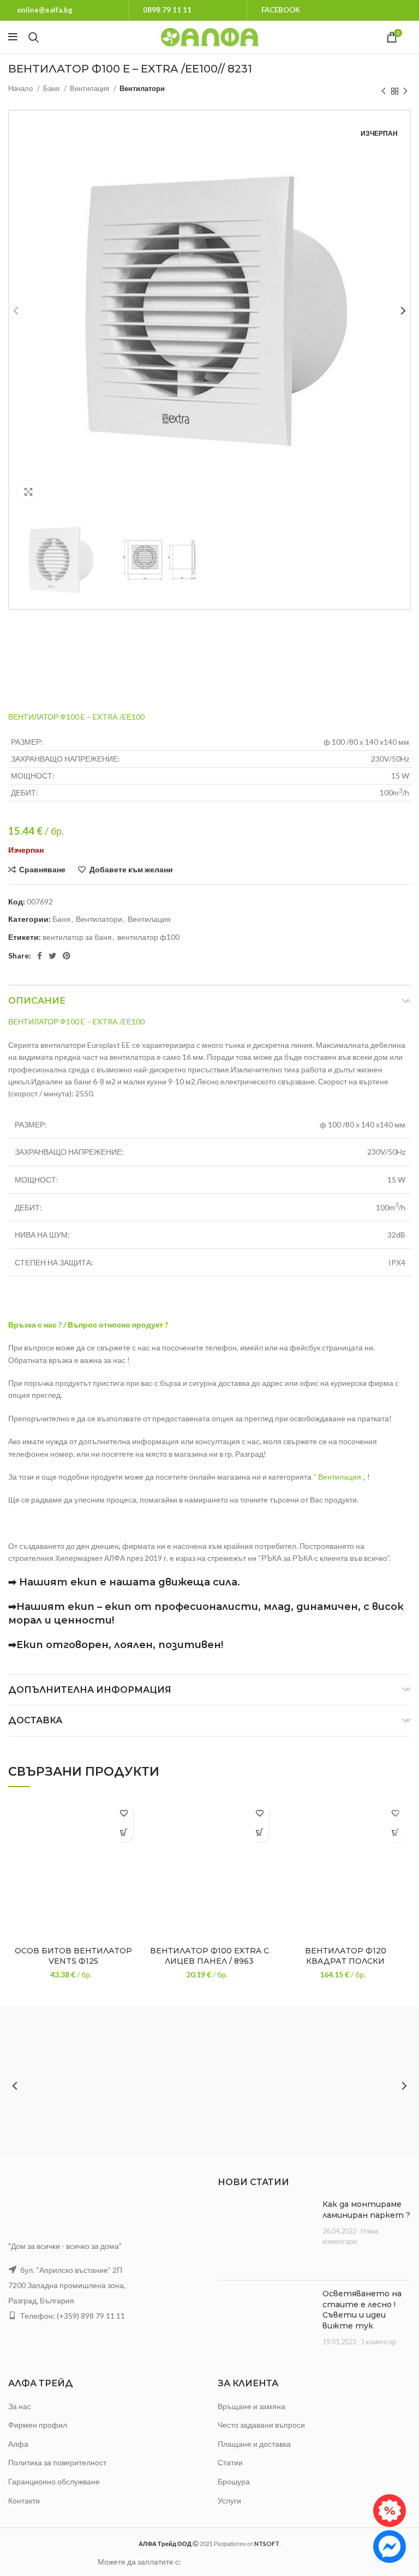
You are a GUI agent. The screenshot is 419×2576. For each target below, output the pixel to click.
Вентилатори (142, 88)
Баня (52, 88)
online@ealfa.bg (45, 10)
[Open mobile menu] (13, 37)
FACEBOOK (281, 10)
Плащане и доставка (254, 2444)
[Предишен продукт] (384, 91)
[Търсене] (34, 37)
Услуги (229, 2500)
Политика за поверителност (57, 2462)
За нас (20, 2406)
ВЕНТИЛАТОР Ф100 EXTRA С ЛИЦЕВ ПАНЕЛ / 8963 (209, 1956)
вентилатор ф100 (148, 937)
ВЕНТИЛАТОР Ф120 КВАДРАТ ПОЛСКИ (346, 1956)
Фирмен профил (38, 2425)
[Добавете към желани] (124, 1814)
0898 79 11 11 (167, 10)
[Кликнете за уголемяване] (28, 492)
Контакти (24, 2500)
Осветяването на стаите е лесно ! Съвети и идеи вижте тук (362, 2310)
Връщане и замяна (252, 2406)
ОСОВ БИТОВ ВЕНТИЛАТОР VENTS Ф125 (73, 1956)
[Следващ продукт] (405, 91)
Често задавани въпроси (261, 2425)
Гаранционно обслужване (54, 2481)
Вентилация (90, 88)
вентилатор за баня (77, 937)
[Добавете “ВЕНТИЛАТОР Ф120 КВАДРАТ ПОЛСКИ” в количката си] (396, 1833)
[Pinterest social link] (67, 956)
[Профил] (411, 37)
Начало (21, 88)
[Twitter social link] (52, 956)
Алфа (18, 2444)
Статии (230, 2462)
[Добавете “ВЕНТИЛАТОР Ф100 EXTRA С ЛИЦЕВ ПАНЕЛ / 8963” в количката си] (260, 1833)
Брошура (234, 2481)
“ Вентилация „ (339, 1477)
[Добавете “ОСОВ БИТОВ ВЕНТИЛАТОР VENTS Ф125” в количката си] (124, 1833)
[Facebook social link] (40, 956)
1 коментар (378, 2342)
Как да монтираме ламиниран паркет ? (366, 2210)
